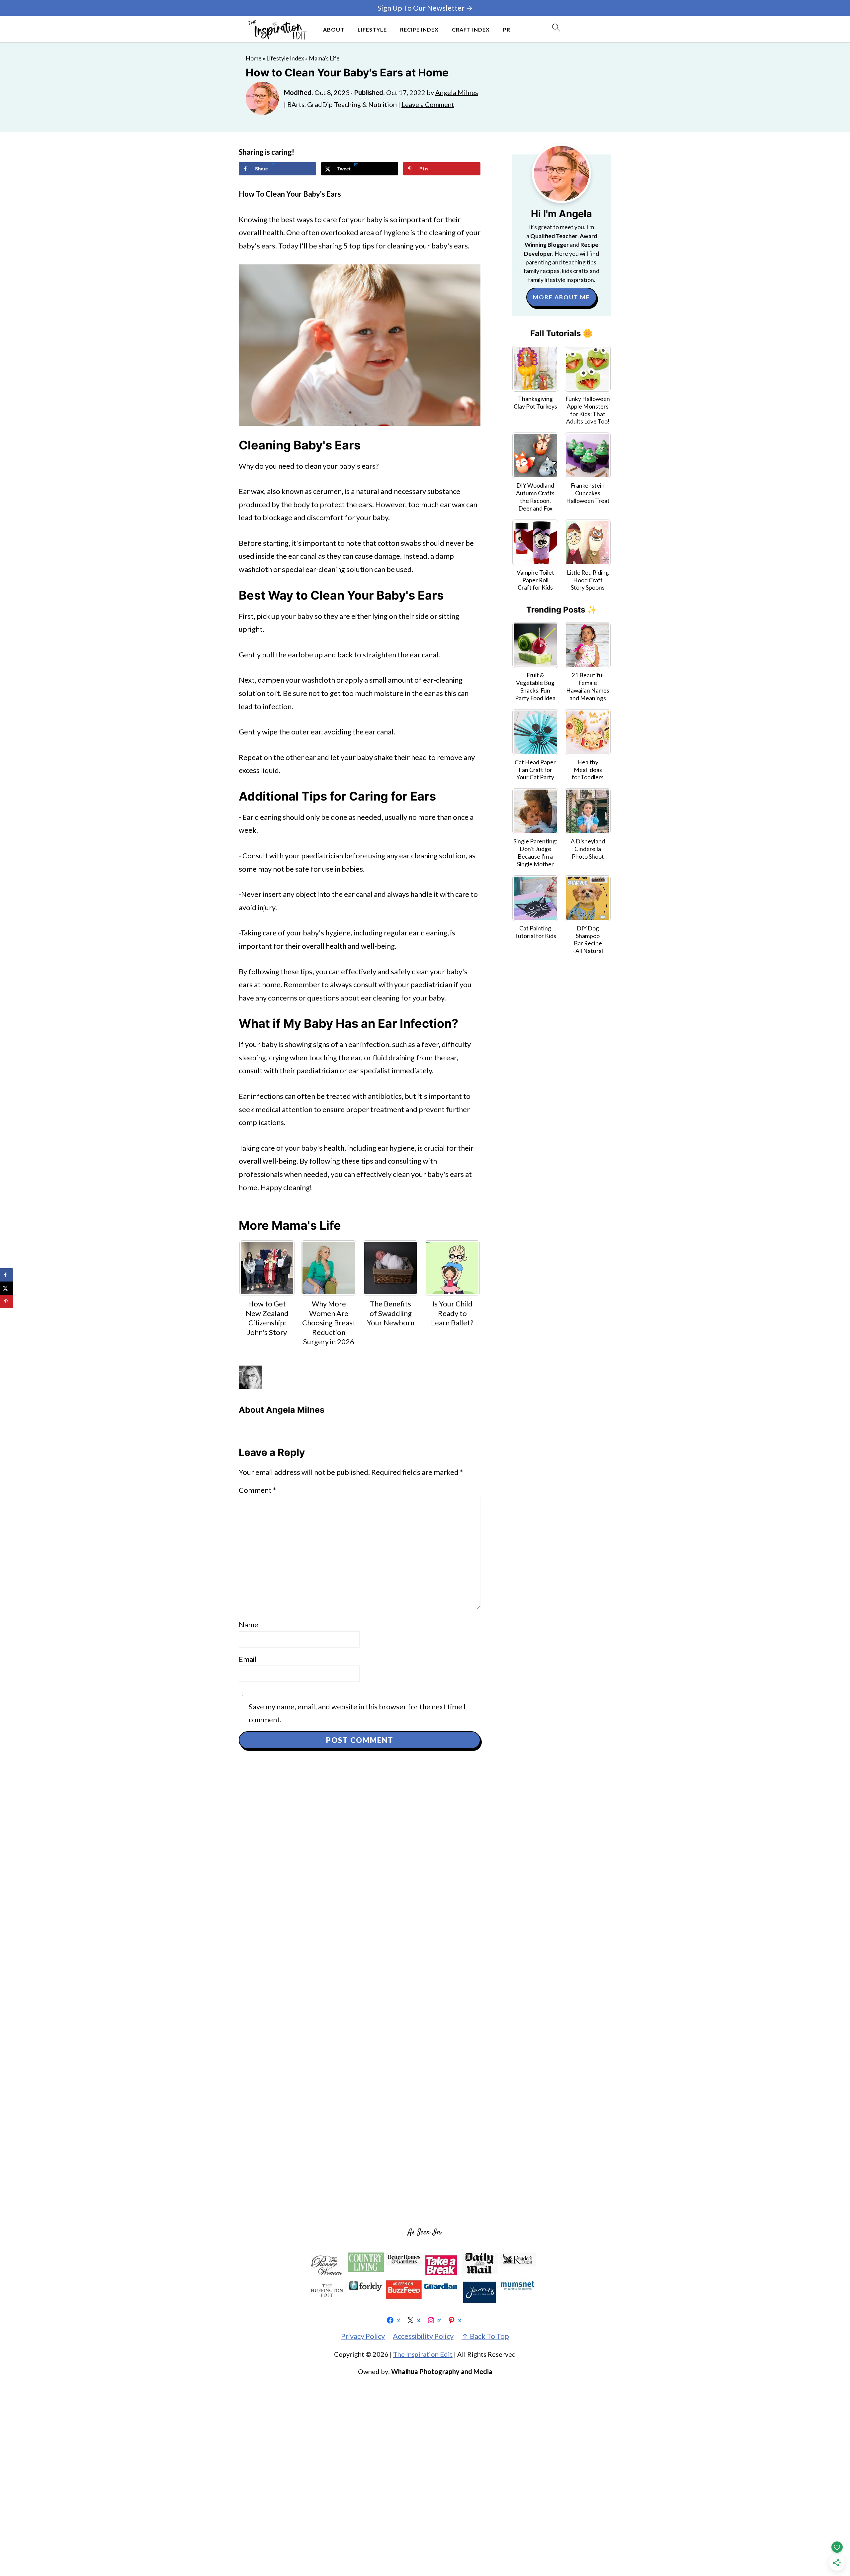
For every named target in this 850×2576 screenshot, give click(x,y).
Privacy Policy (363, 2336)
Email (248, 1659)
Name (249, 1624)
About (334, 29)
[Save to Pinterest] (7, 1301)
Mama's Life (324, 58)
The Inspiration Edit (423, 2354)
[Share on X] (7, 1288)
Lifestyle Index (285, 58)
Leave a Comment (428, 104)
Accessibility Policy (423, 2336)
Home (254, 58)
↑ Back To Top (485, 2336)
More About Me (561, 297)
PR (507, 29)
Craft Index (471, 29)
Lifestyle (372, 29)
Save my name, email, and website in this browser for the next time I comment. (357, 1713)
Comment (257, 1490)
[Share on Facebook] (7, 1275)
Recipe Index (419, 29)
